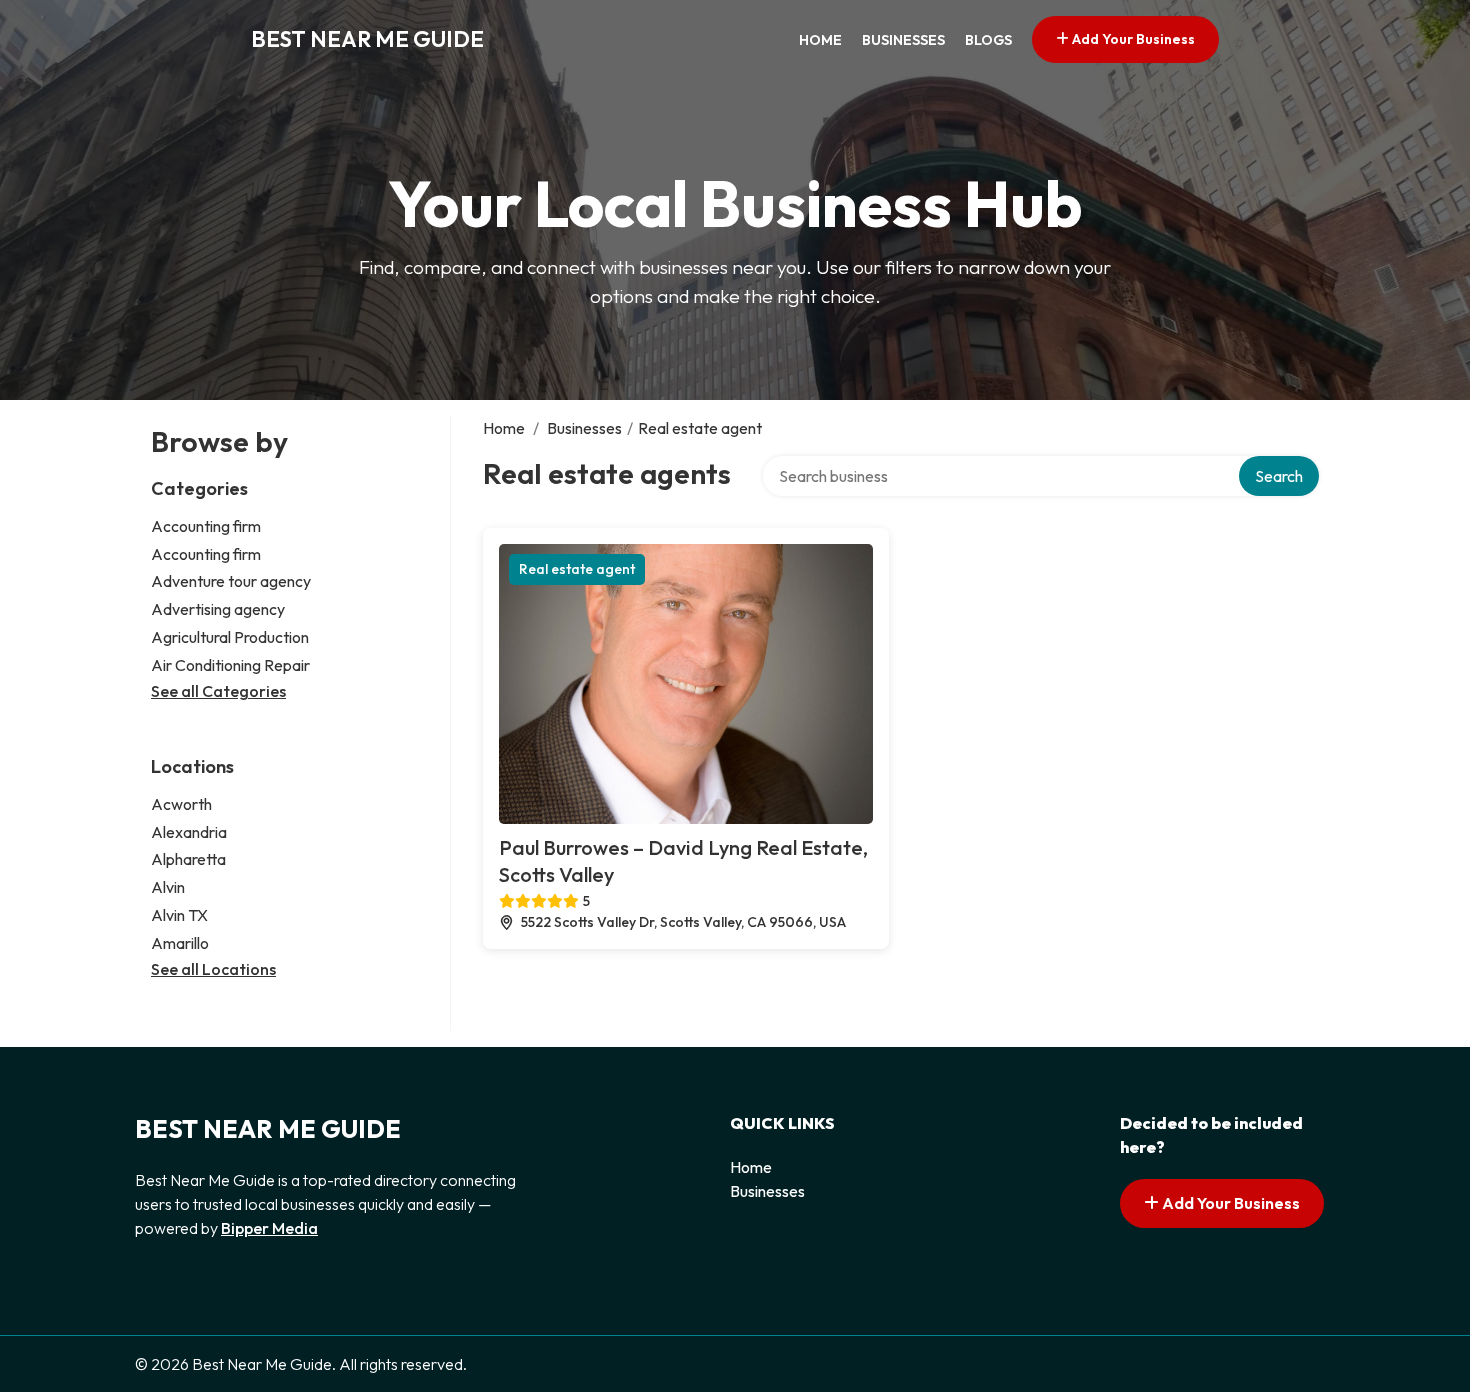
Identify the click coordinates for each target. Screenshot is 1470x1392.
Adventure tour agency (231, 581)
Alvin (168, 887)
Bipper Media (269, 1228)
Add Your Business (1132, 39)
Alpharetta (188, 859)
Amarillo (180, 943)
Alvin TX (179, 915)
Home (820, 40)
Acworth (181, 804)
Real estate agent (577, 569)
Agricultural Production (230, 637)
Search (1279, 476)
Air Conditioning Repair (230, 665)
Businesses (903, 40)
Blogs (988, 40)
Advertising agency (218, 609)
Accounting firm (206, 526)
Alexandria (189, 832)
